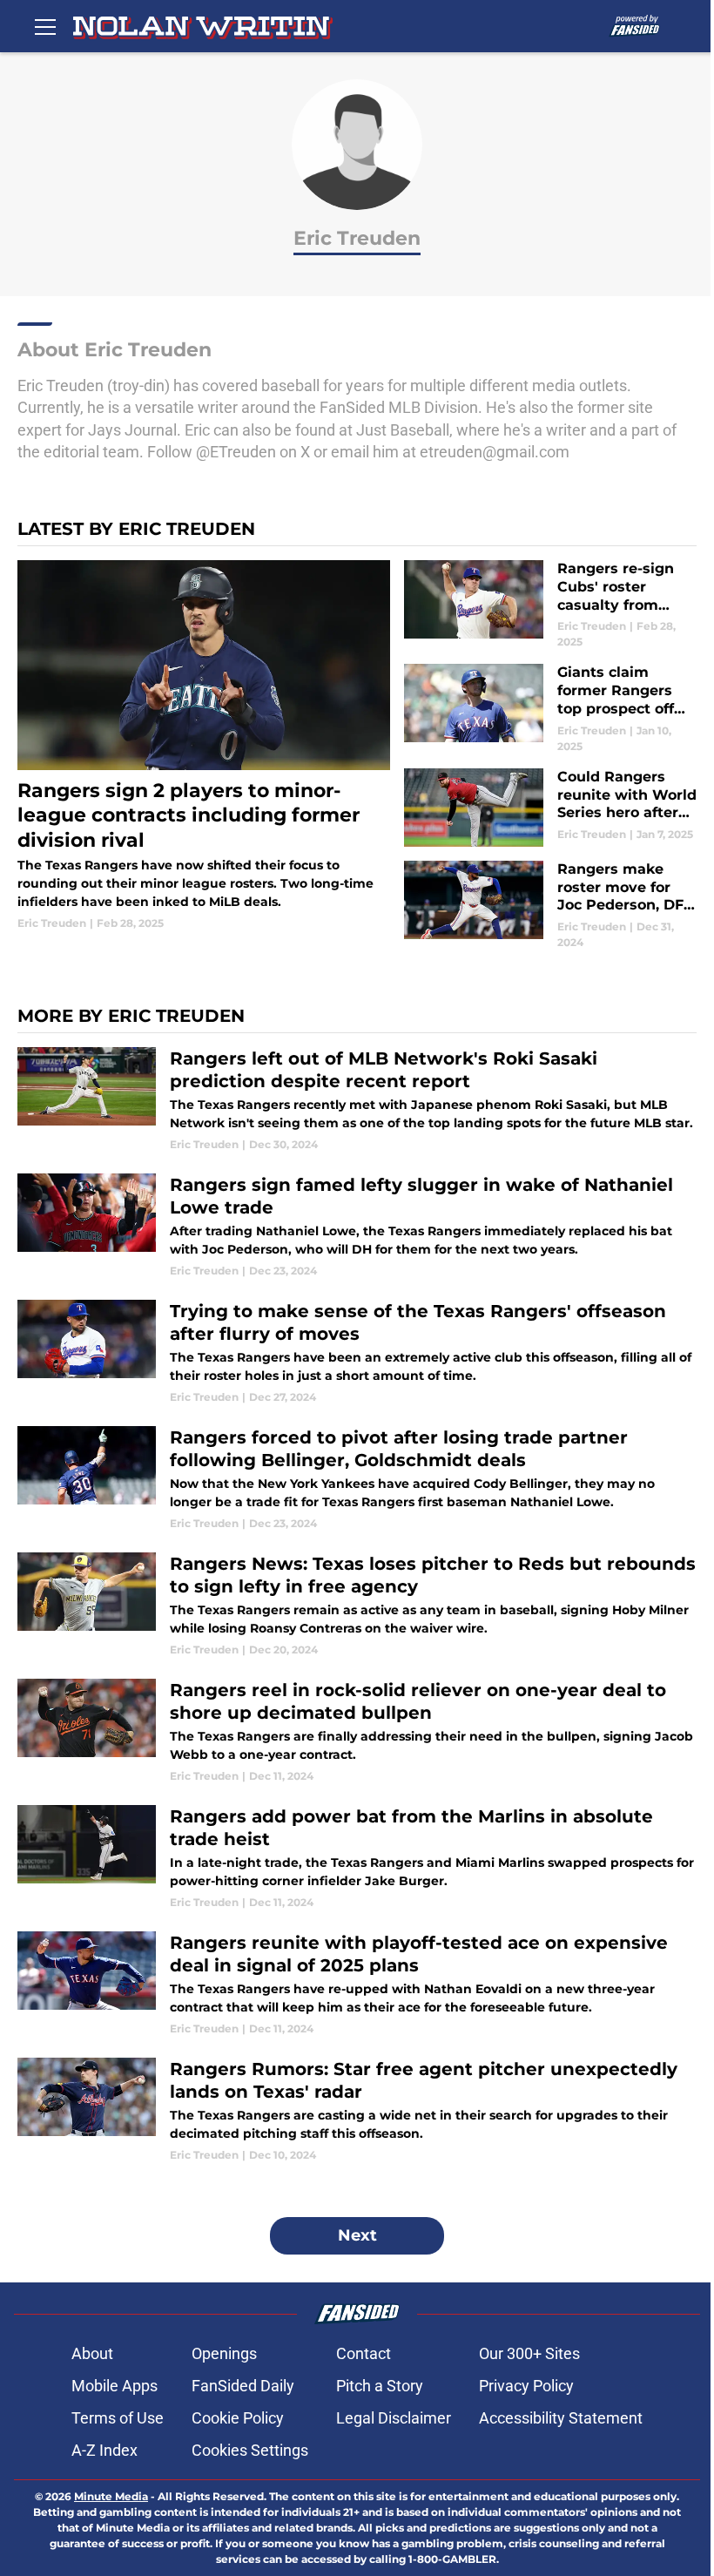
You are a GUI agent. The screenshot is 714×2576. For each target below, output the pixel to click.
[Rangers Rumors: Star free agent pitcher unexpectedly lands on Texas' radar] (357, 2110)
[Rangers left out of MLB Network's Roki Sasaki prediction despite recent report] (357, 1100)
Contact (364, 2353)
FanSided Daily (243, 2386)
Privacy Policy (526, 2386)
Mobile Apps (115, 2386)
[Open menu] (45, 26)
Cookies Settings (250, 2450)
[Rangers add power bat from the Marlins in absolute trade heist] (357, 1858)
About (92, 2353)
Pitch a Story (380, 2386)
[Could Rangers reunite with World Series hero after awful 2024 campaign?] (550, 808)
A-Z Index (104, 2450)
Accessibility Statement (561, 2418)
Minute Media (111, 2496)
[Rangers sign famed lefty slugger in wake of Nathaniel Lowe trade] (357, 1226)
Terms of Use (118, 2418)
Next (357, 2235)
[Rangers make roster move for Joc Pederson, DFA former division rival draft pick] (550, 906)
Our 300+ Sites (529, 2353)
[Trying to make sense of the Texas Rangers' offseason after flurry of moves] (357, 1352)
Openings (224, 2353)
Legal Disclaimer (394, 2418)
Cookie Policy (238, 2418)
